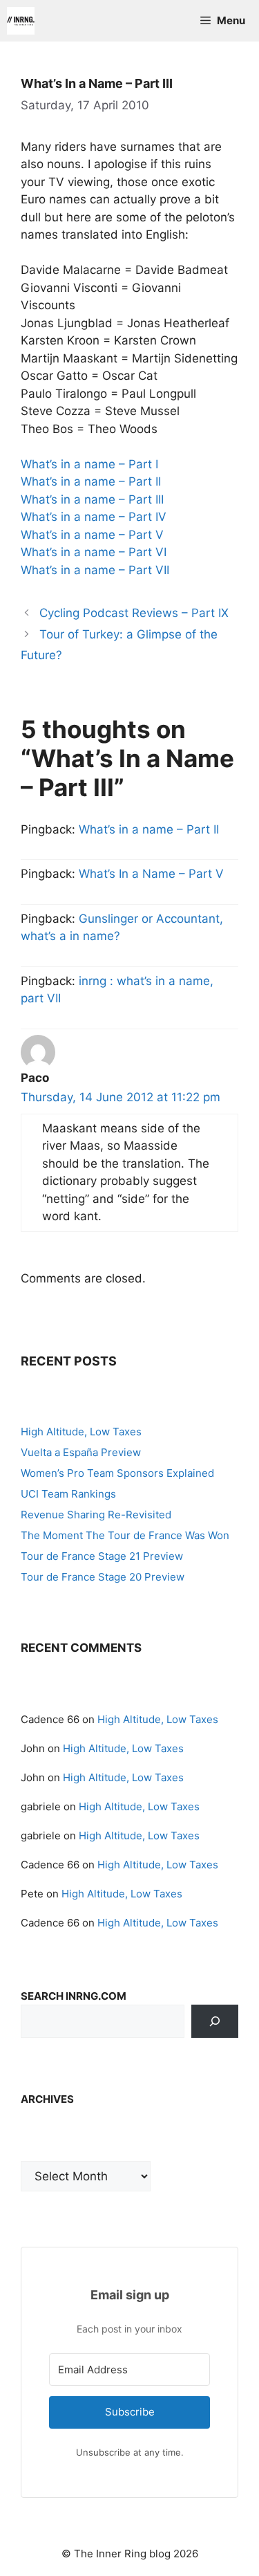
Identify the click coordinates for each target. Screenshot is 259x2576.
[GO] (215, 2021)
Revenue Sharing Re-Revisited (96, 1515)
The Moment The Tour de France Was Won (125, 1535)
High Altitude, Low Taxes (81, 1432)
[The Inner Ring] (21, 21)
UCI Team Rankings (68, 1494)
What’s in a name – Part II (91, 481)
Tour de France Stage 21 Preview (102, 1556)
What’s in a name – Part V (92, 535)
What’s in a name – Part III (92, 499)
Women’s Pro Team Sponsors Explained (117, 1473)
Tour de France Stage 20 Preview (103, 1577)
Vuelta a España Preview (81, 1452)
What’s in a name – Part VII (95, 570)
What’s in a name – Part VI (94, 552)
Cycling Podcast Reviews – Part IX (134, 613)
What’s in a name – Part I (89, 464)
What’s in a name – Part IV (94, 517)
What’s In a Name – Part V (151, 874)
